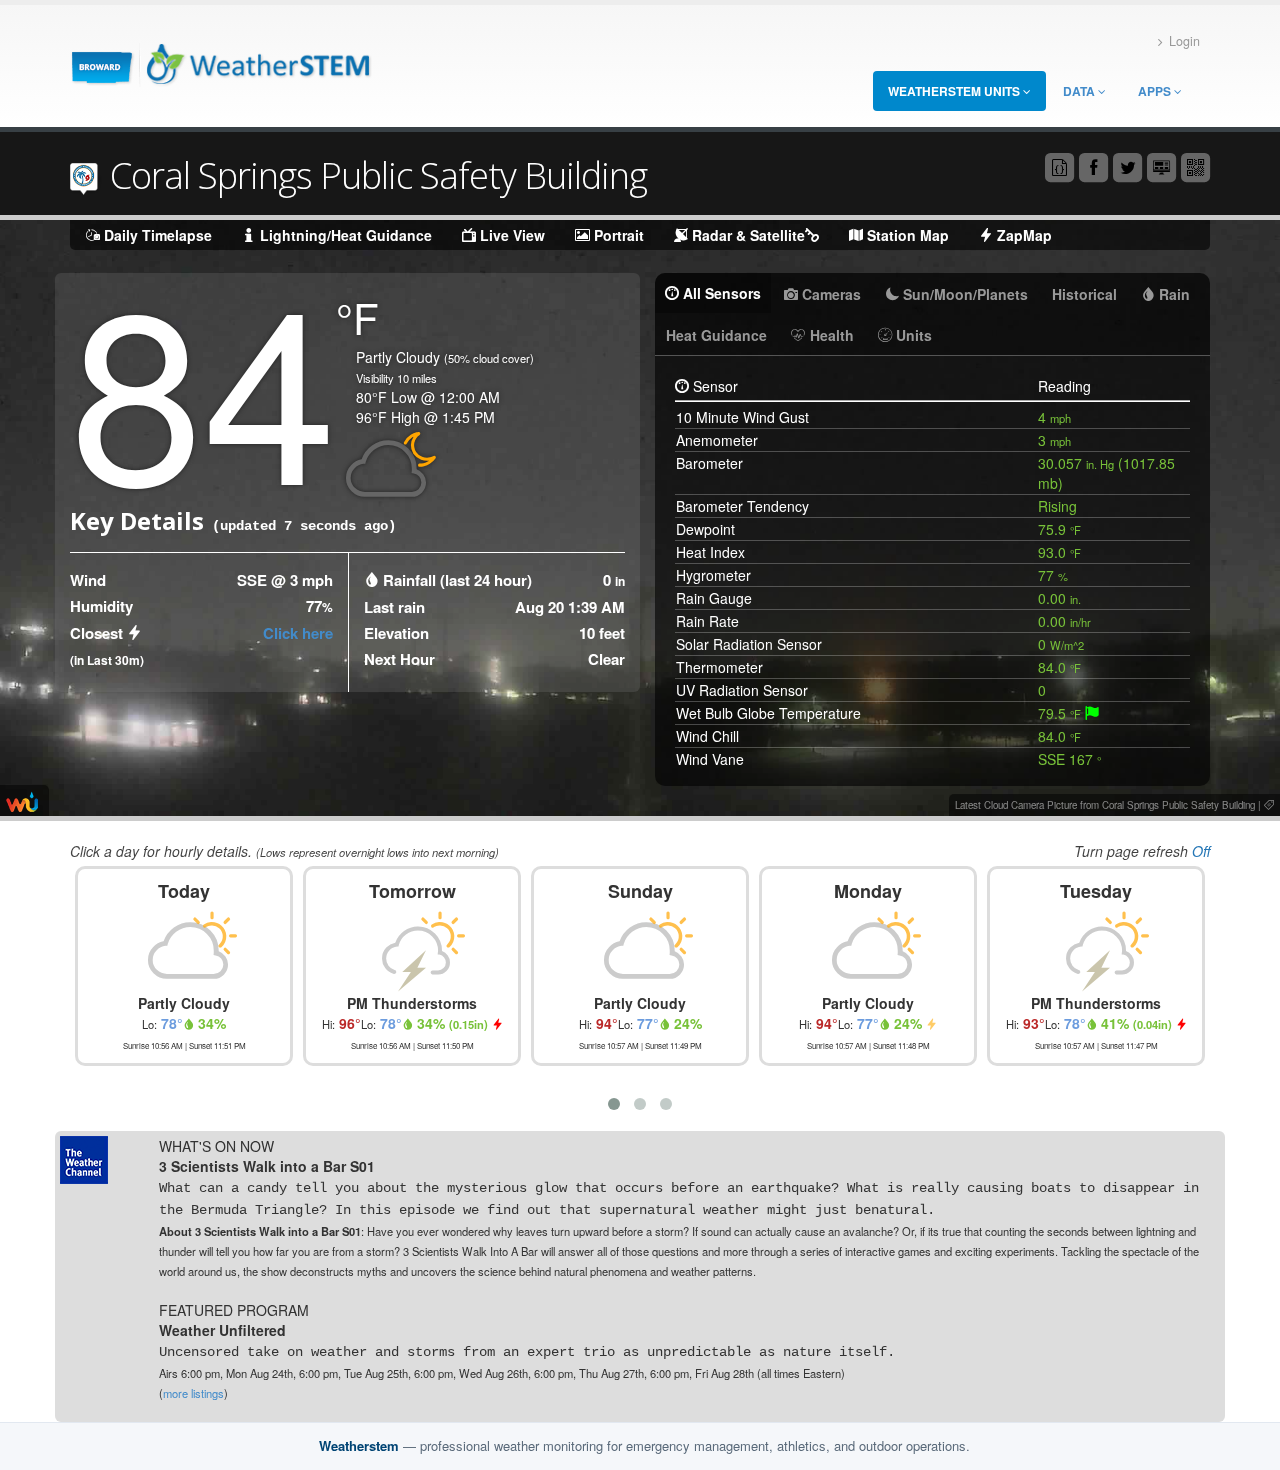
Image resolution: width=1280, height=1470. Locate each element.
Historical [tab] (1084, 294)
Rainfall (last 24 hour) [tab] (457, 580)
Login (1184, 41)
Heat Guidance (716, 335)
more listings (193, 1393)
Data (1080, 91)
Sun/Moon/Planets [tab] (963, 294)
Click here (298, 633)
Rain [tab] (1172, 294)
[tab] (1092, 713)
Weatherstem (359, 1445)
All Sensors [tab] (720, 293)
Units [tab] (912, 335)
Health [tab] (830, 335)
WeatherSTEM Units (955, 91)
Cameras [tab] (829, 294)
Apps (1156, 91)
